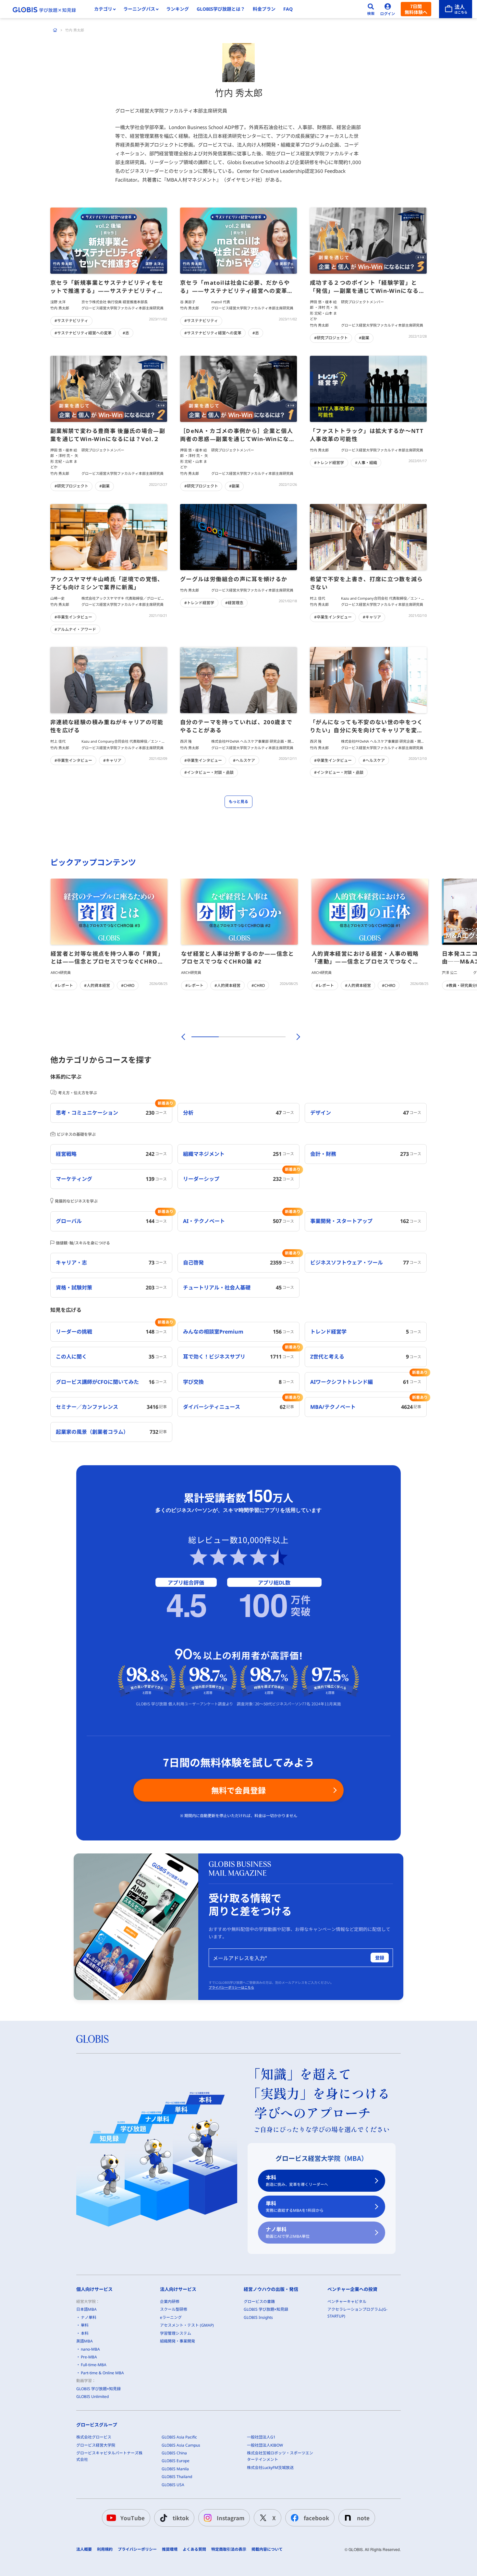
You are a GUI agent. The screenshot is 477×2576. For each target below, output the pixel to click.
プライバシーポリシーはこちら (231, 1987)
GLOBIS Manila (175, 2469)
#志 (126, 333)
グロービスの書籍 (259, 2301)
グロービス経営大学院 (96, 2445)
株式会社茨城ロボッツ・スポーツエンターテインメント (280, 2456)
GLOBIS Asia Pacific (179, 2437)
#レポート (64, 985)
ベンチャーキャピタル (347, 2301)
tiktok (181, 2518)
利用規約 (105, 2549)
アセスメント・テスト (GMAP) (187, 2325)
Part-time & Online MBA (102, 2373)
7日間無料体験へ (416, 9)
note (363, 2518)
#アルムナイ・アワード (75, 629)
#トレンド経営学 (329, 463)
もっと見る (238, 802)
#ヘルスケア (244, 760)
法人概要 (84, 2549)
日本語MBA (86, 2309)
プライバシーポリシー (137, 2549)
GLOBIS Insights (258, 2317)
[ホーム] (55, 30)
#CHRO (128, 985)
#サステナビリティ (71, 321)
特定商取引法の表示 (229, 2549)
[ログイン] (388, 9)
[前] (182, 1037)
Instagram (231, 2518)
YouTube (133, 2518)
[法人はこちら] (456, 9)
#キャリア (372, 617)
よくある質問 (194, 2549)
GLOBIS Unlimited (92, 2396)
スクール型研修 (174, 2309)
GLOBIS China (174, 2453)
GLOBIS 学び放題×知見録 (98, 2389)
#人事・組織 (366, 463)
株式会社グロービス (94, 2437)
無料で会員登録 (238, 1790)
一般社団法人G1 (261, 2437)
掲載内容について (267, 2549)
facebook (316, 2518)
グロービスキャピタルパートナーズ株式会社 (109, 2456)
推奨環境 (170, 2549)
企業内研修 (170, 2301)
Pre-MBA (89, 2357)
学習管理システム (176, 2333)
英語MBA (85, 2341)
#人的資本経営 (97, 985)
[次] (295, 1037)
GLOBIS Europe (176, 2461)
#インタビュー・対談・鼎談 (209, 772)
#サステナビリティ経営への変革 (83, 333)
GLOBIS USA (173, 2485)
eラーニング (171, 2317)
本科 (297, 2181)
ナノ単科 (288, 2232)
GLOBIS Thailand (177, 2477)
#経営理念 (234, 603)
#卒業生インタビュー (73, 617)
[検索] (371, 9)
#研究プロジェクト (331, 338)
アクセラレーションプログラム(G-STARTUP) (357, 2312)
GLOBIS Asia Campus (181, 2445)
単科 (295, 2206)
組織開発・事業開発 (177, 2341)
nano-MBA (90, 2349)
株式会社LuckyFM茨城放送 (270, 2468)
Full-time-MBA (94, 2365)
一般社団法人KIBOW (265, 2445)
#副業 (364, 338)
